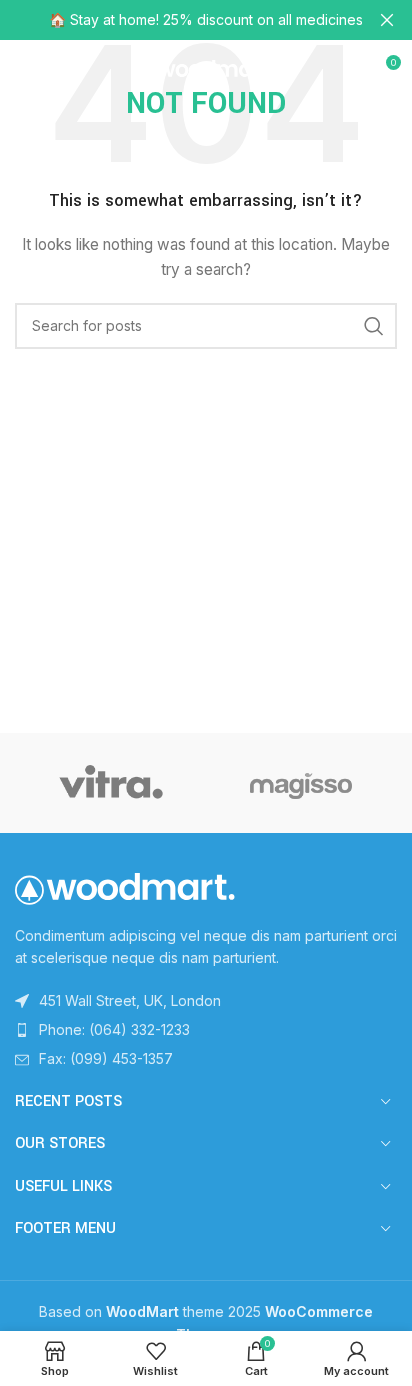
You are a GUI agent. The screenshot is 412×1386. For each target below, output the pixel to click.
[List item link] (206, 1030)
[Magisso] (301, 783)
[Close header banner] (387, 20)
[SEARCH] (374, 326)
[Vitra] (110, 783)
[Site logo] (206, 68)
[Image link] (125, 887)
